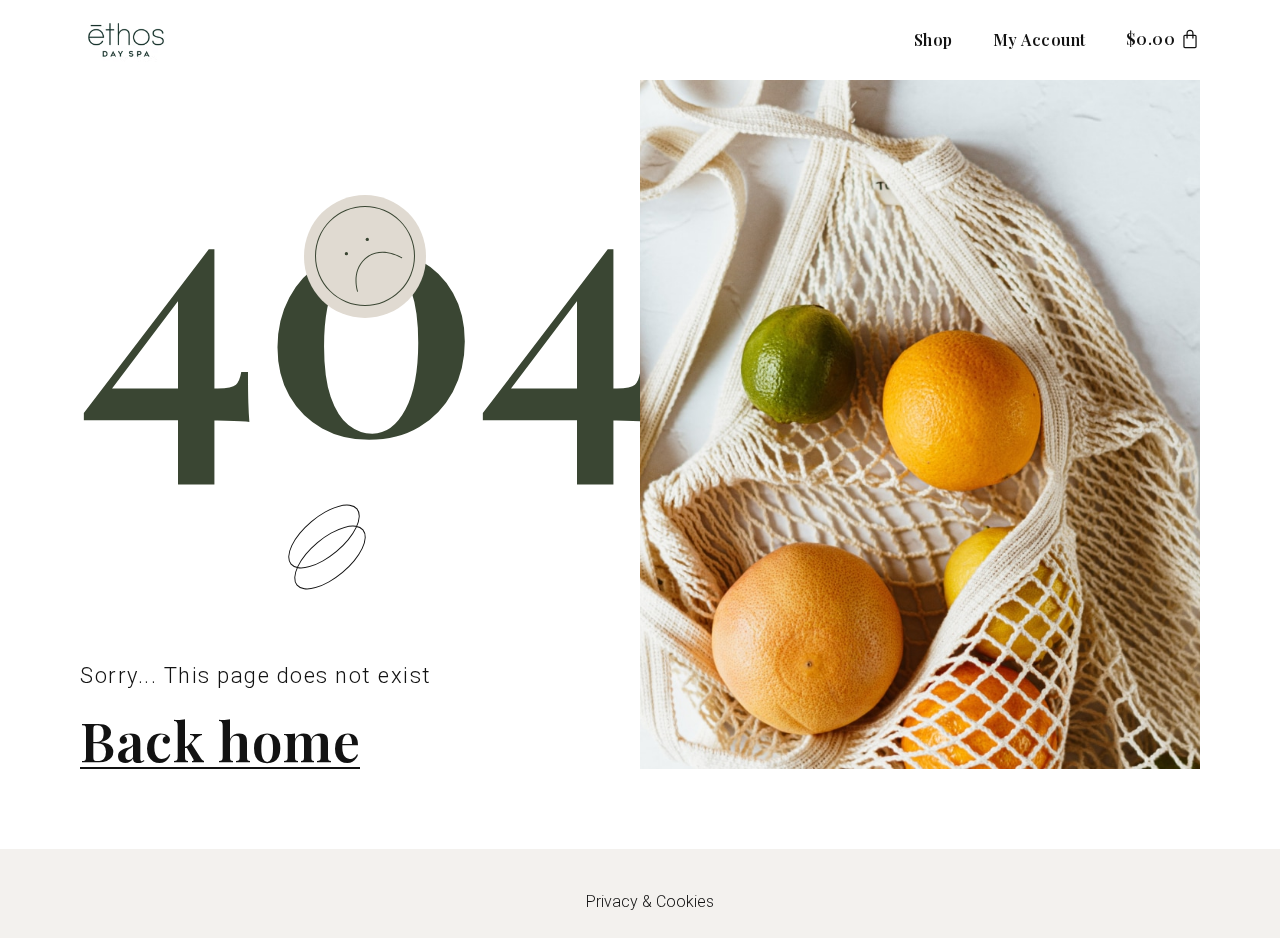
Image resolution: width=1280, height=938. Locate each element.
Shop (933, 39)
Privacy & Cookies (650, 901)
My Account (1039, 39)
